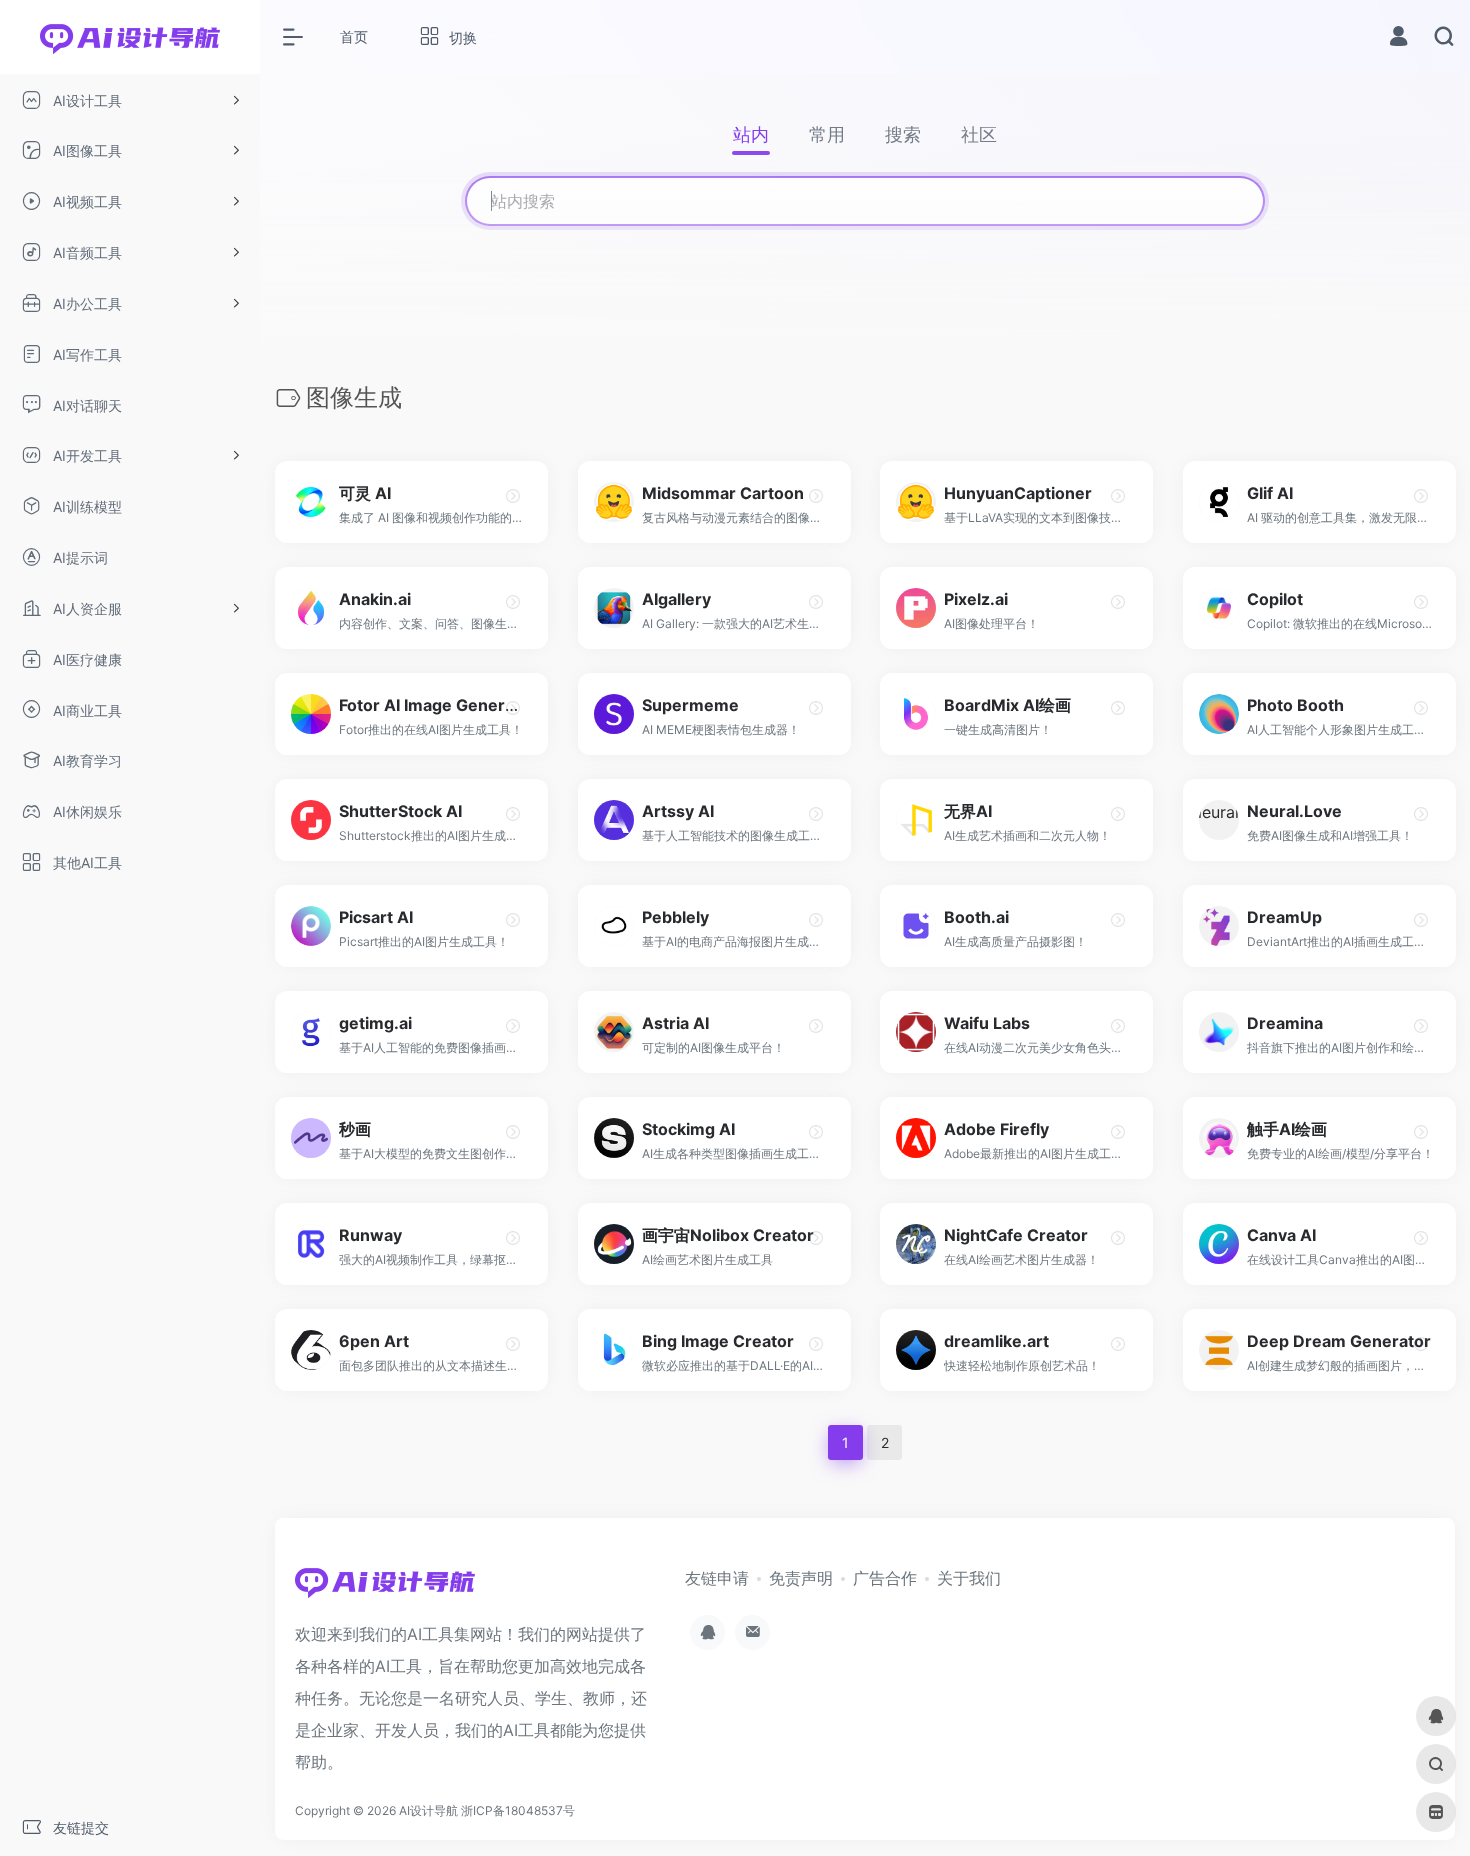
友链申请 (717, 1578)
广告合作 (885, 1578)
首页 (354, 36)
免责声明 (801, 1578)
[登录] (1398, 38)
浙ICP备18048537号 (518, 1810)
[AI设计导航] (385, 1588)
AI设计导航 (428, 1810)
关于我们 (969, 1578)
